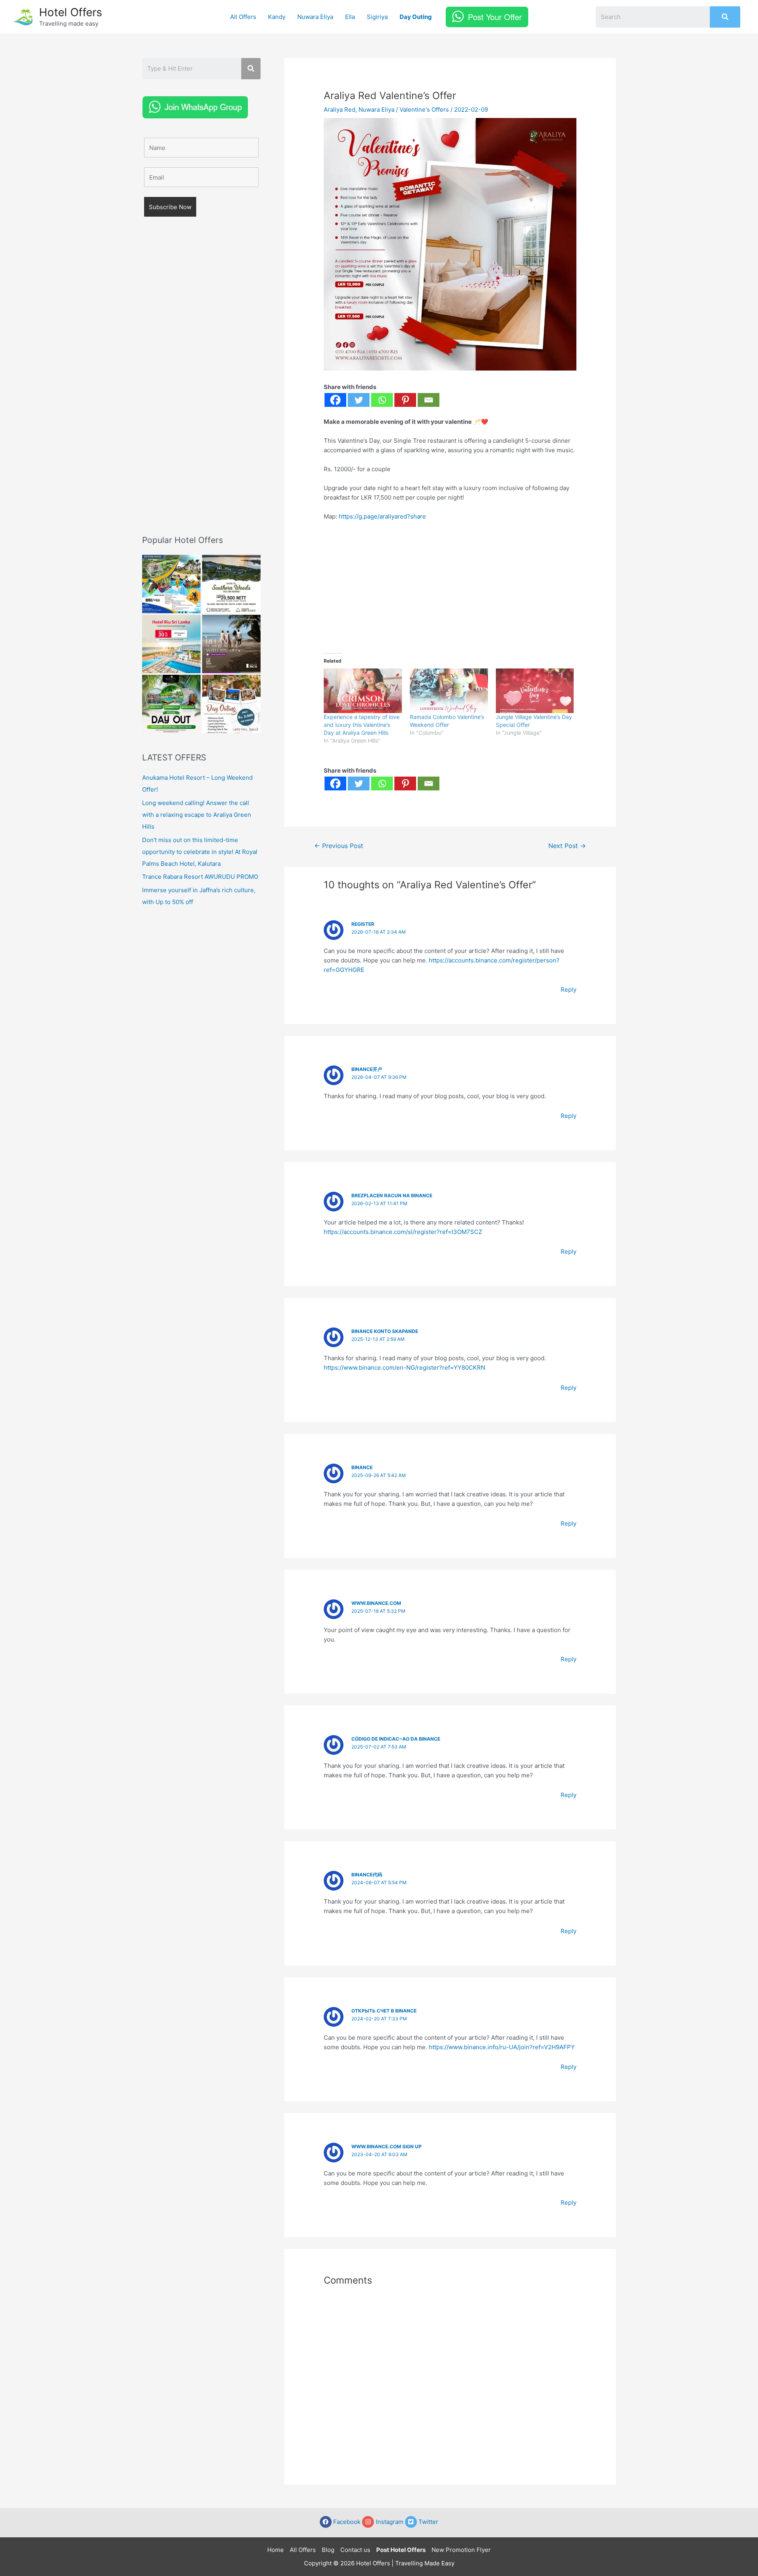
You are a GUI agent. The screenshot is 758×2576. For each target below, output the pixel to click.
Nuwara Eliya (315, 17)
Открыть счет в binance (384, 2011)
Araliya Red (340, 110)
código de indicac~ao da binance (396, 1739)
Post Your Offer (495, 17)
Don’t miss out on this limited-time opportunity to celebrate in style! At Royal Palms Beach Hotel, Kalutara (200, 852)
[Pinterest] (405, 400)
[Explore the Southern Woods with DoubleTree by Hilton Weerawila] (231, 584)
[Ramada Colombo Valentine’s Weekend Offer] (449, 691)
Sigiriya (377, 17)
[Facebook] (335, 400)
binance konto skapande (385, 1331)
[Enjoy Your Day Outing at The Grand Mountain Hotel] (171, 584)
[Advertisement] (201, 387)
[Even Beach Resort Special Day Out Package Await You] (171, 704)
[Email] (429, 400)
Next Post (567, 846)
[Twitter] (359, 400)
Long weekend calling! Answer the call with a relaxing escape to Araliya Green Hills (197, 815)
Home (276, 2550)
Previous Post (339, 846)
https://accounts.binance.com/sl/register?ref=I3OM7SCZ (403, 1232)
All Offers (243, 17)
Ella (350, 17)
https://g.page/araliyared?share (382, 516)
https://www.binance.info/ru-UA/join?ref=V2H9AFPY (502, 2047)
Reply (568, 989)
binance (362, 1467)
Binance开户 (367, 1069)
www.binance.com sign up (387, 2146)
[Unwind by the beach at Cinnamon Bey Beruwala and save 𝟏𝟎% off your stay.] (231, 644)
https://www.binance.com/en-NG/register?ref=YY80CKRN (404, 1368)
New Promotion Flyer (461, 2550)
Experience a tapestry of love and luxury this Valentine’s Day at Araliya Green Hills (362, 725)
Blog (328, 2550)
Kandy (277, 17)
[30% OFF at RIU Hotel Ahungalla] (171, 644)
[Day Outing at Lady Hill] (231, 704)
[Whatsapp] (382, 400)
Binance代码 (367, 1875)
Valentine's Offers (424, 110)
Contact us (355, 2550)
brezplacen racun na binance (392, 1195)
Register (363, 924)
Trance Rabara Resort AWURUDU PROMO (200, 877)
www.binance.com (376, 1603)
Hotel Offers (71, 12)
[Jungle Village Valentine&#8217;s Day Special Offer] (535, 691)
